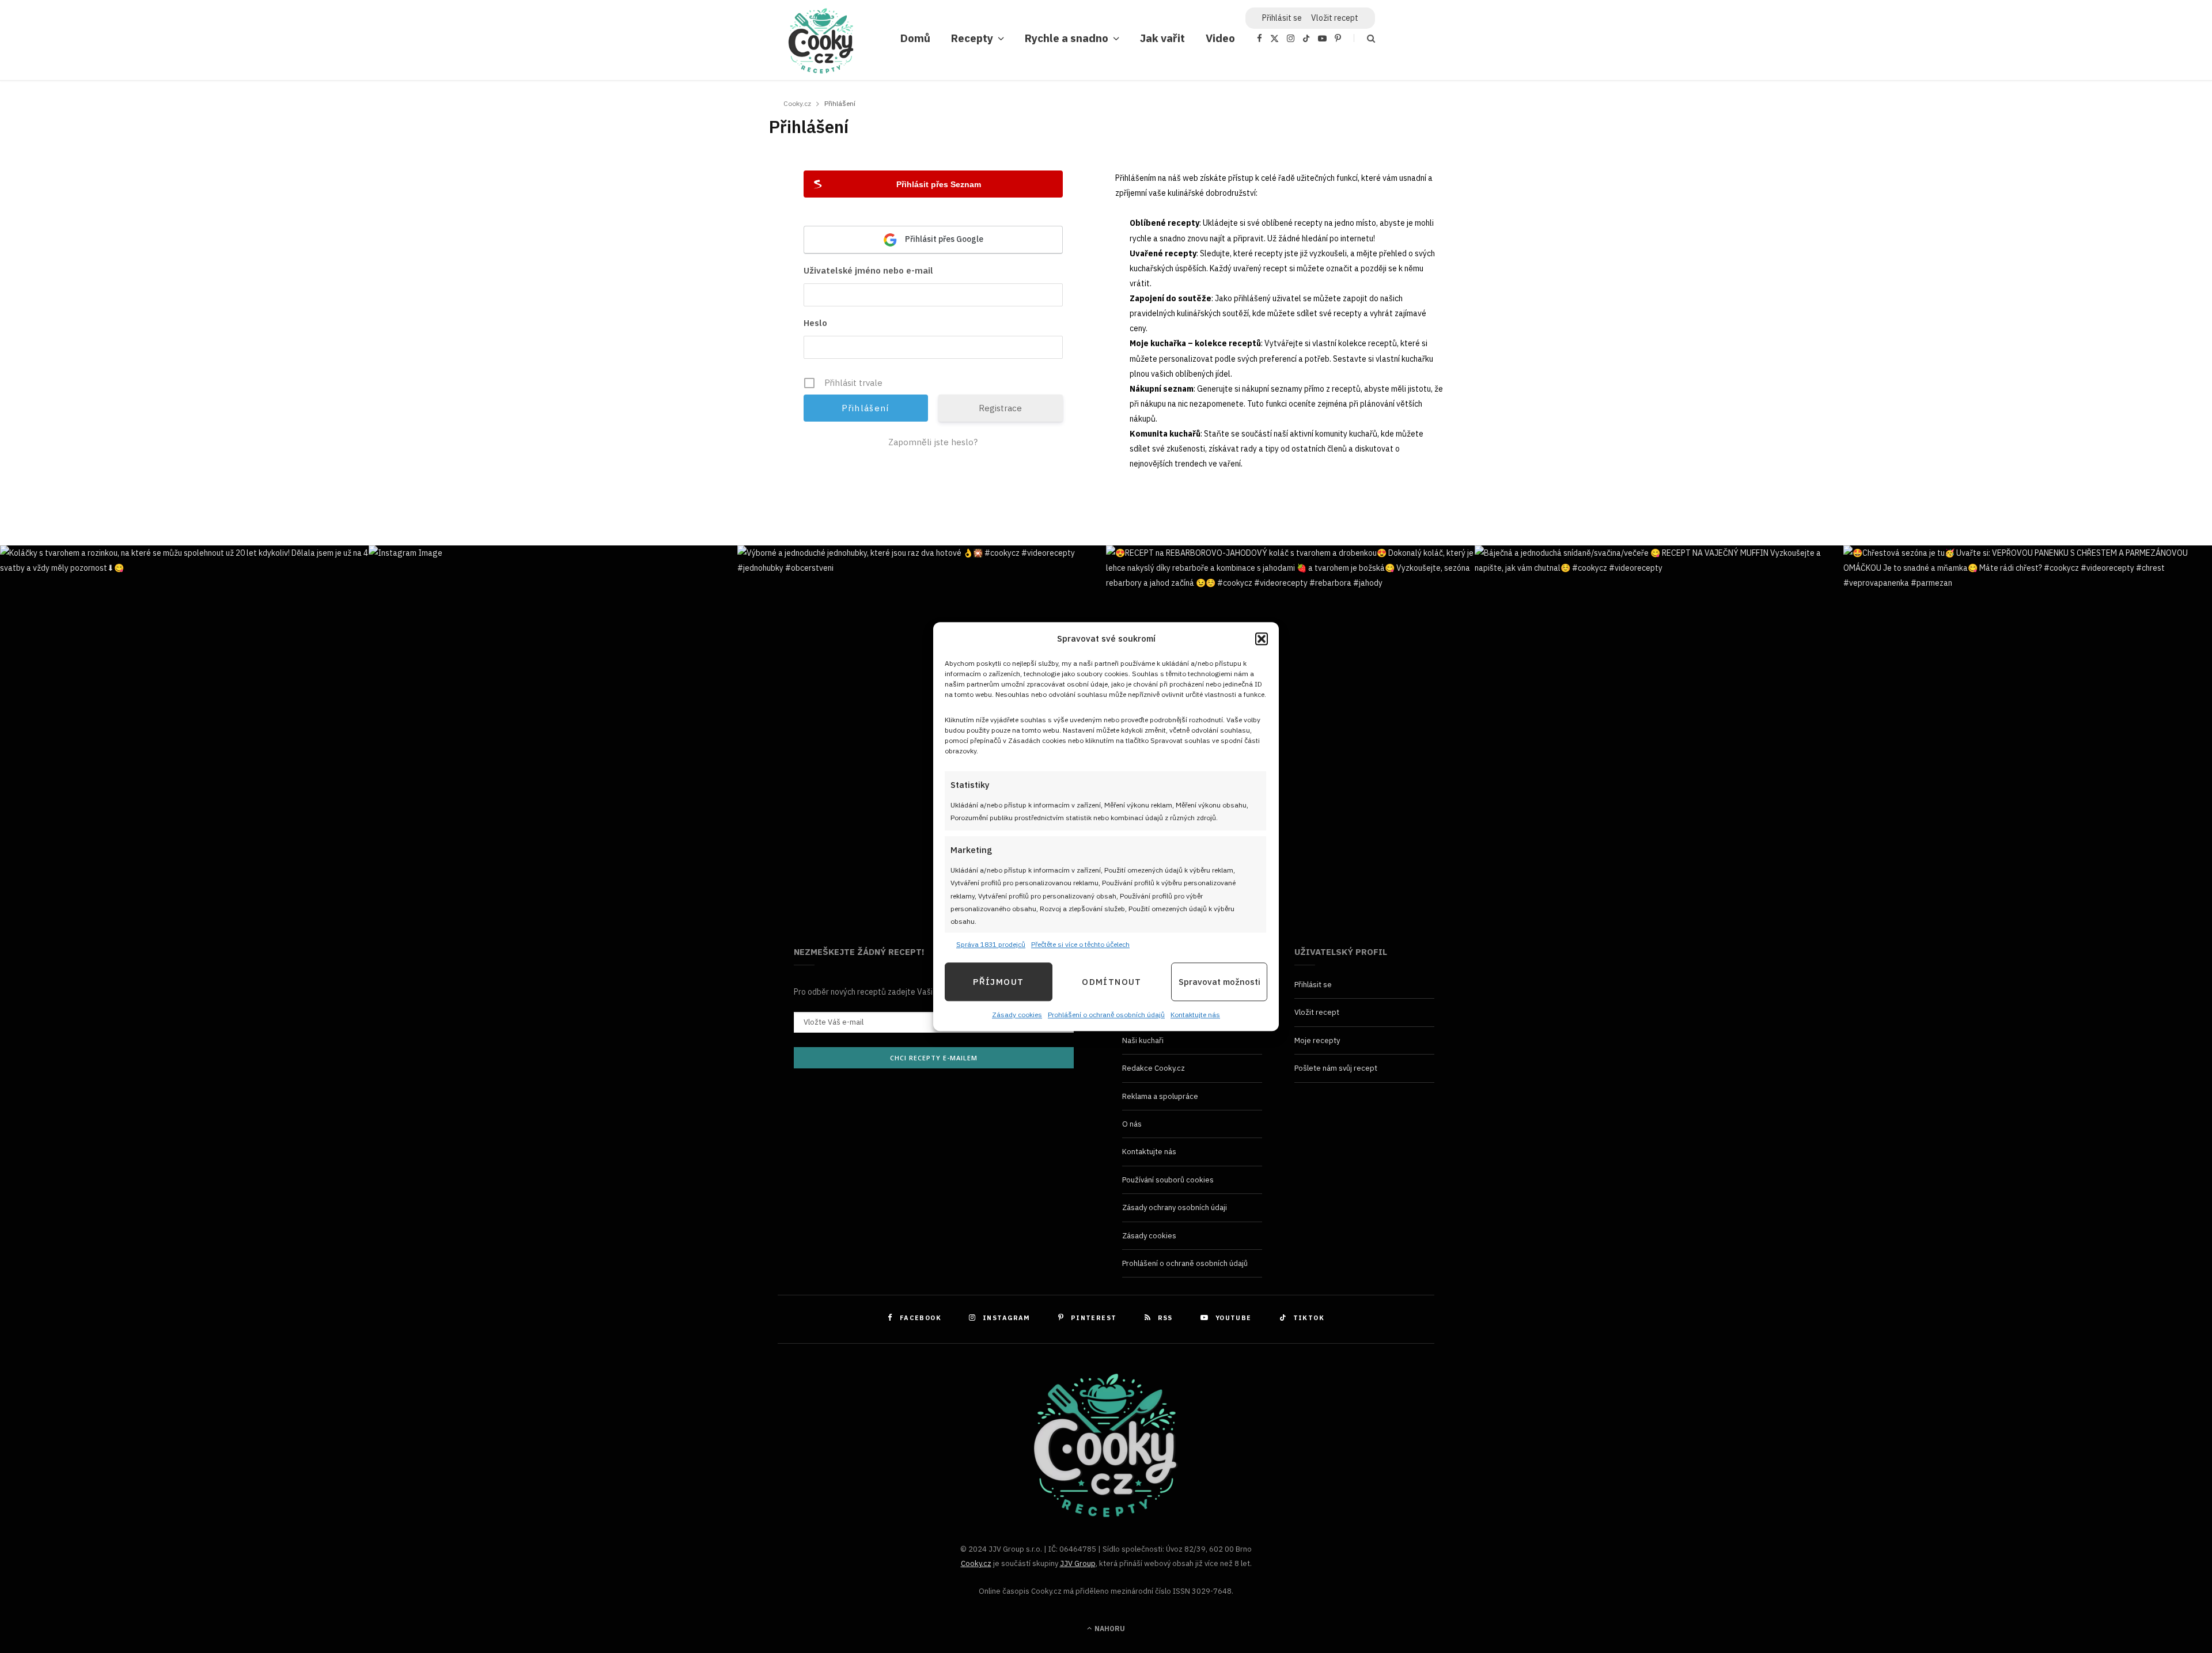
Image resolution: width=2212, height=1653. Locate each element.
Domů (915, 38)
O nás (1132, 1124)
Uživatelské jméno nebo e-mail (868, 270)
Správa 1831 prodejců (991, 944)
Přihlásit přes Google (943, 239)
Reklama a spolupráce (1160, 1096)
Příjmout (998, 982)
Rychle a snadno (1067, 38)
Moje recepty (1317, 1040)
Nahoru (1109, 1629)
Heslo (815, 323)
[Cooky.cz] (821, 44)
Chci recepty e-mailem (934, 1058)
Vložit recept (1335, 18)
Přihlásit (1282, 18)
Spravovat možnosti (1219, 982)
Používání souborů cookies (1168, 1180)
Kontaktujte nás (1195, 1015)
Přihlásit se (1313, 985)
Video (1220, 38)
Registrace (1000, 408)
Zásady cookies (1017, 1015)
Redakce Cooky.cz (1154, 1068)
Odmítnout (1111, 982)
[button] (1262, 639)
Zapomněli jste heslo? (933, 442)
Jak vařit (1162, 38)
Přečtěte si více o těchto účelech (1080, 944)
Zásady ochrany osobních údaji (1175, 1207)
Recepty (972, 38)
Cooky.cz (976, 1563)
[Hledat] (1364, 38)
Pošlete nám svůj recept (1336, 1068)
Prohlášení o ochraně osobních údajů (1106, 1015)
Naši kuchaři (1143, 1040)
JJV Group (1078, 1563)
